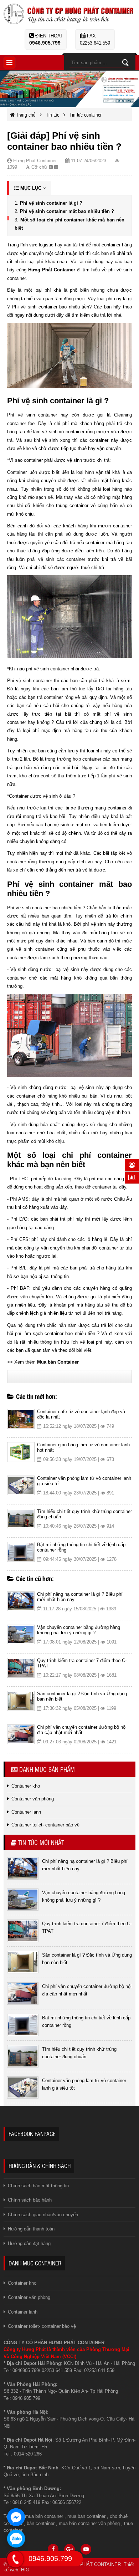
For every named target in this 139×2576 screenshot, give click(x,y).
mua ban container (86, 2516)
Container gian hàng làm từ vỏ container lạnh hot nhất (83, 1447)
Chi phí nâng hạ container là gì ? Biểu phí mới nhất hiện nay (80, 1597)
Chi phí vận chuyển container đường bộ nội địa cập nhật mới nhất (82, 1730)
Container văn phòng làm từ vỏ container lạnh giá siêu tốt (84, 1481)
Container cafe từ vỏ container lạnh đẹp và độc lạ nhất (81, 1414)
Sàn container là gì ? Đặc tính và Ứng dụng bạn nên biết (82, 1696)
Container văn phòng (29, 2297)
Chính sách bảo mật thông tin (38, 2186)
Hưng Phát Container (52, 270)
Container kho (22, 2283)
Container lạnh (23, 2312)
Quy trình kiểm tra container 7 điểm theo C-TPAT (82, 1663)
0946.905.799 (45, 43)
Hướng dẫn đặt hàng (29, 2243)
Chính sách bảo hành (30, 2200)
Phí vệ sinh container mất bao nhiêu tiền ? (67, 211)
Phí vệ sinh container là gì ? (51, 203)
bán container (41, 2523)
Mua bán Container (58, 1362)
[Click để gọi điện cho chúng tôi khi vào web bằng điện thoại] (15, 2559)
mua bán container (44, 2516)
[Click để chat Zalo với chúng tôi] (16, 2539)
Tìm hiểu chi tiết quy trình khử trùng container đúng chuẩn (84, 1514)
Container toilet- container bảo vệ (42, 2326)
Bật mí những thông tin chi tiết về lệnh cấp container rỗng (81, 1547)
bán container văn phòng (94, 2523)
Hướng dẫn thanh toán (31, 2229)
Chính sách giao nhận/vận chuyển (43, 2215)
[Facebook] (53, 2549)
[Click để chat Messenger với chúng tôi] (16, 2517)
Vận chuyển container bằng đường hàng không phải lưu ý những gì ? (79, 1630)
